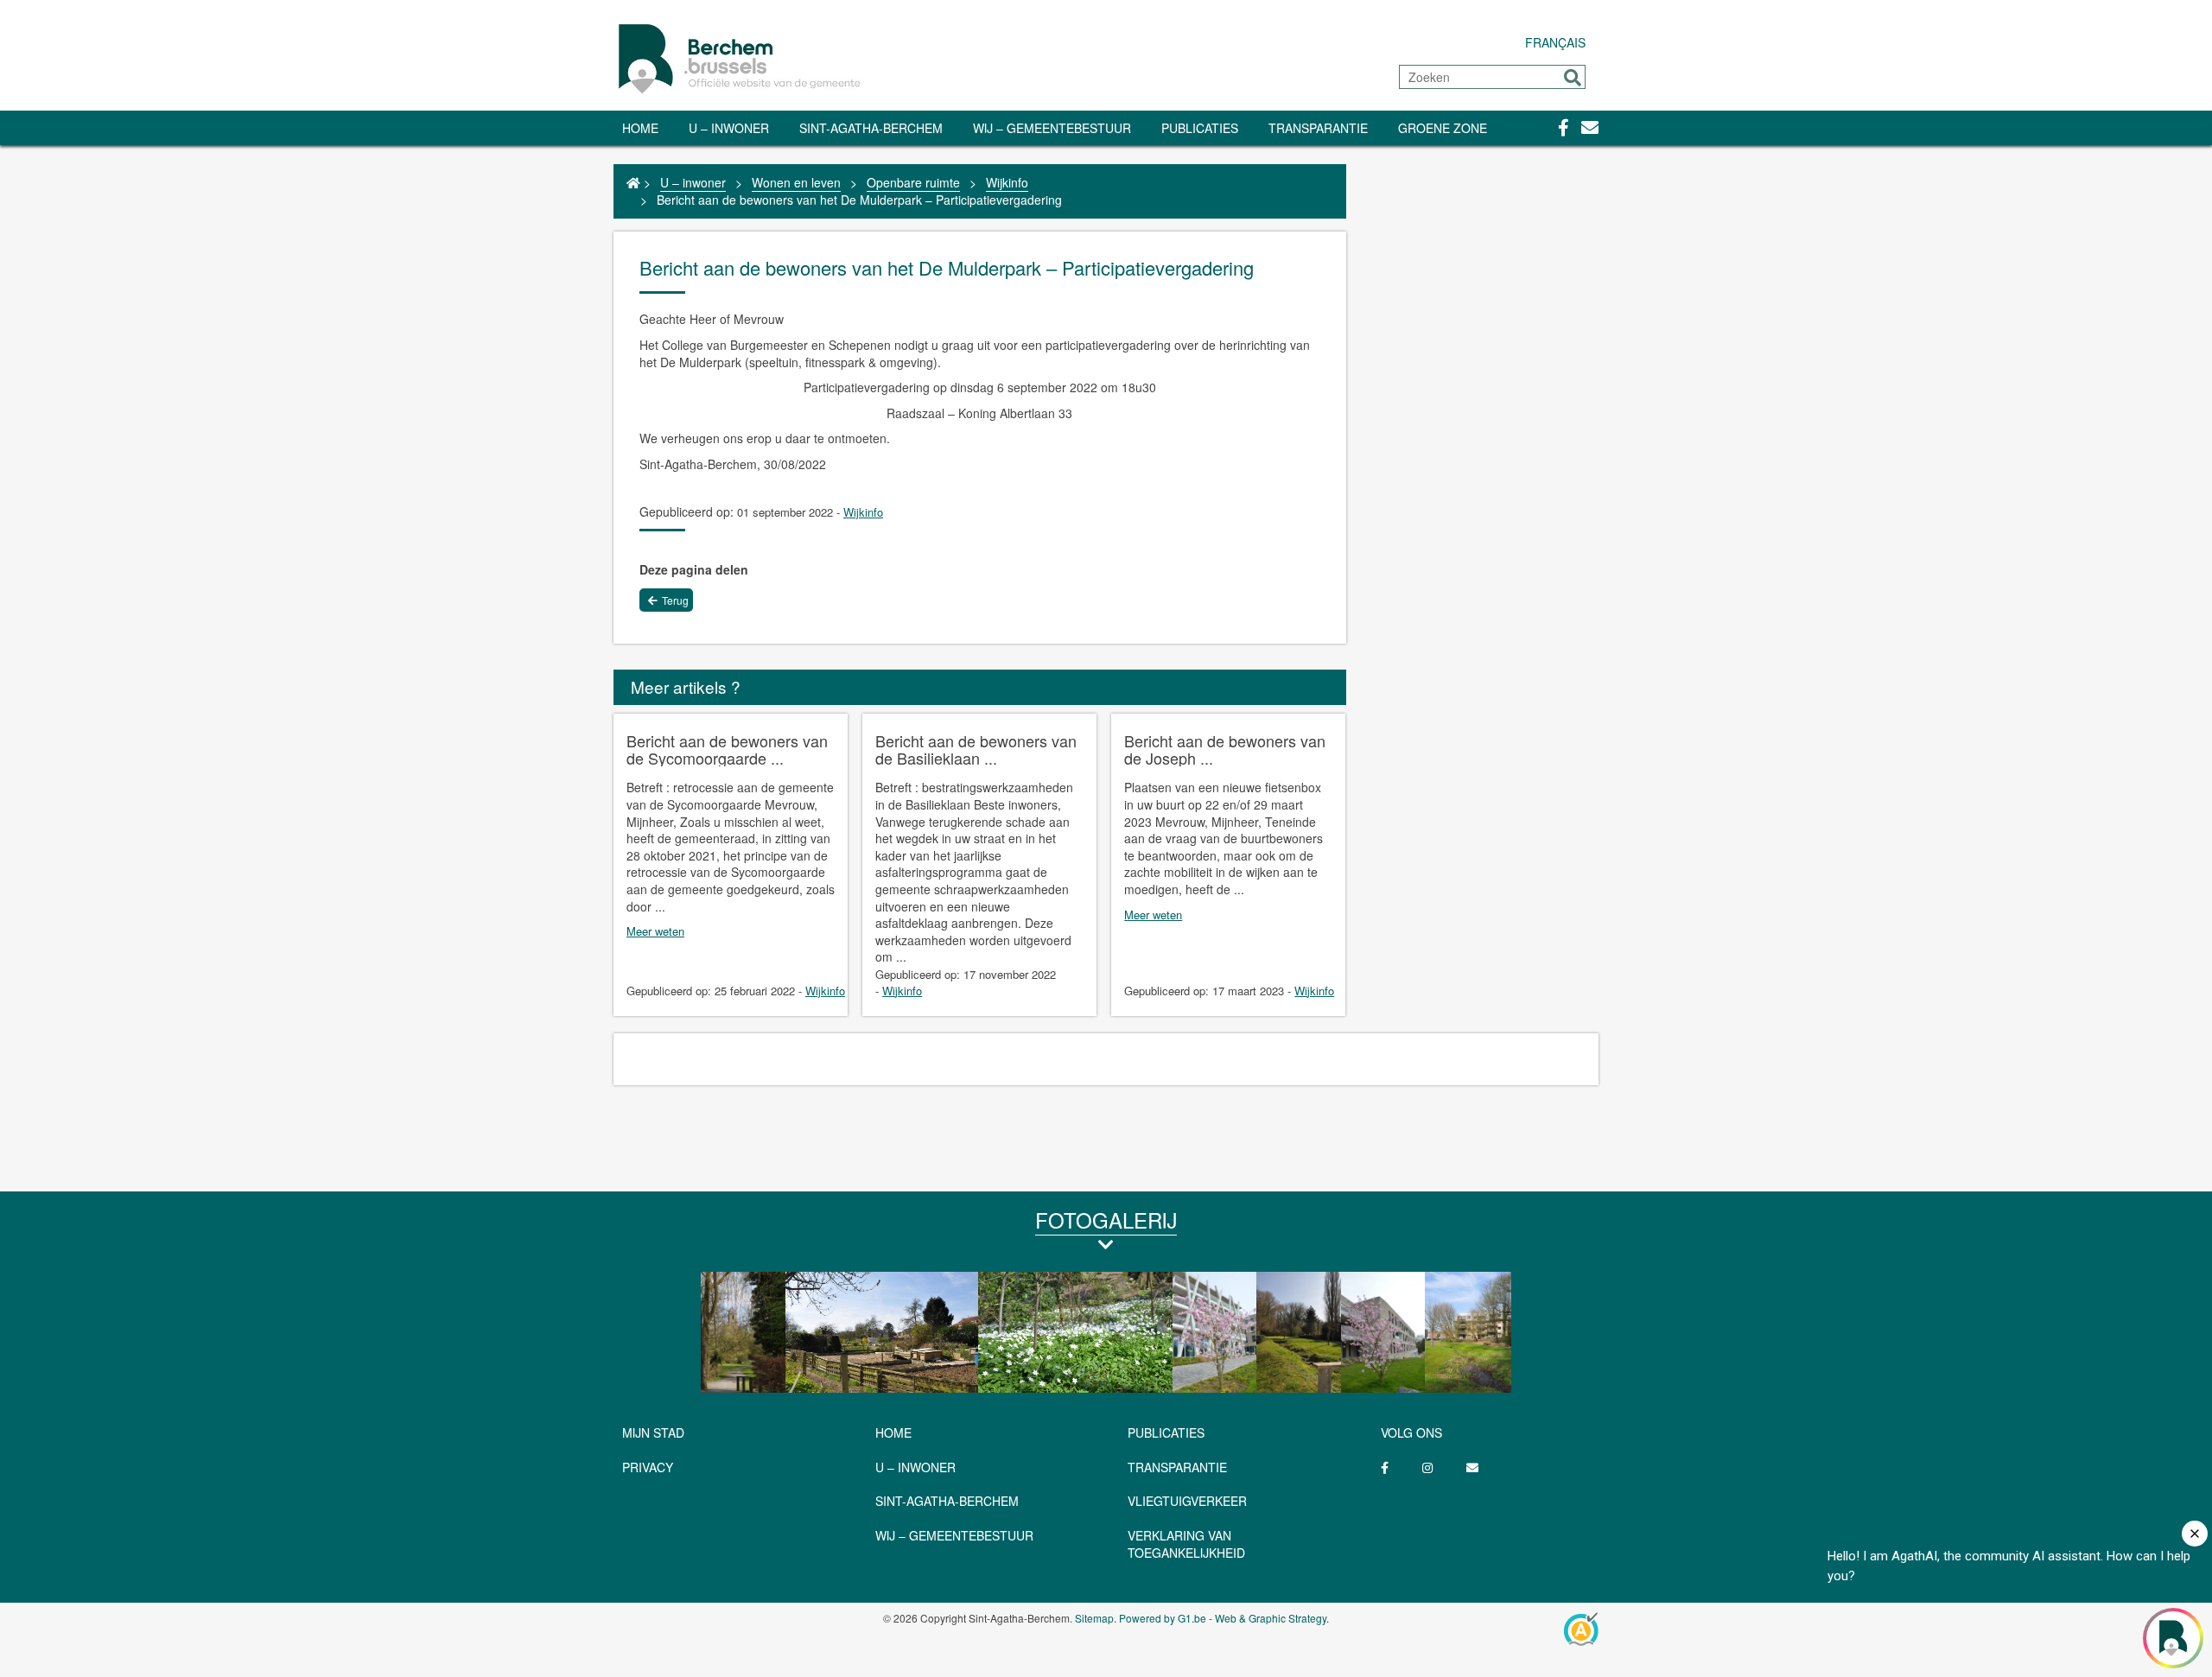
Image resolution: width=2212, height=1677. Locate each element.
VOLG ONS (1411, 1432)
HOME (893, 1432)
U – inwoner (729, 128)
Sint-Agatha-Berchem (871, 128)
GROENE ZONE (1443, 128)
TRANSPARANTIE (1318, 128)
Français (1555, 42)
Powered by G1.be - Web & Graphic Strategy (1223, 1618)
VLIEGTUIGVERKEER (1187, 1501)
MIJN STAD (653, 1432)
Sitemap (1094, 1618)
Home (640, 128)
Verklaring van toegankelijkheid (1186, 1544)
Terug (675, 600)
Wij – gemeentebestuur (1052, 128)
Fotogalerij (1106, 1220)
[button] (1573, 78)
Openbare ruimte (913, 182)
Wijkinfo (1007, 182)
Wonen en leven (796, 182)
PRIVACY (648, 1467)
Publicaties (1200, 128)
